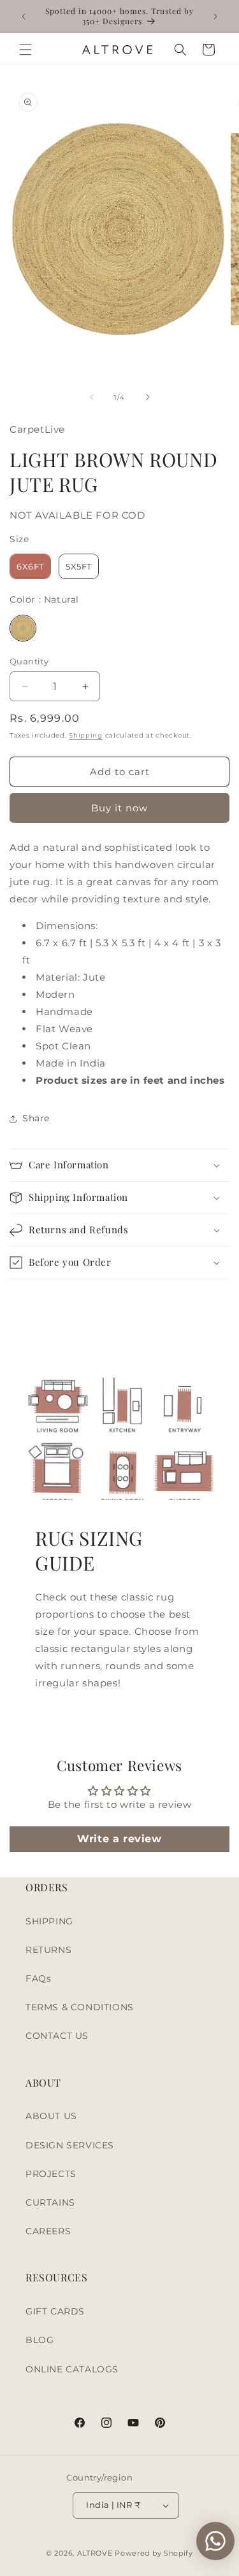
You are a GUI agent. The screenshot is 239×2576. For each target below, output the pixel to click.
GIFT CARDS (55, 2311)
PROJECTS (51, 2174)
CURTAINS (50, 2202)
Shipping (86, 735)
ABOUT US (51, 2116)
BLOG (40, 2340)
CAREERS (48, 2231)
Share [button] (36, 1118)
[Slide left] (92, 397)
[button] (25, 50)
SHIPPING (49, 1921)
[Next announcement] (215, 17)
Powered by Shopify (154, 2553)
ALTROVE (95, 2553)
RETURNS (48, 1950)
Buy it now (119, 808)
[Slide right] (148, 397)
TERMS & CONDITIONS (80, 2007)
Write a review (119, 1839)
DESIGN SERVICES (70, 2145)
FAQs (38, 1978)
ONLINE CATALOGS (72, 2369)
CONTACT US (57, 2036)
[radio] (30, 566)
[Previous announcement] (24, 17)
